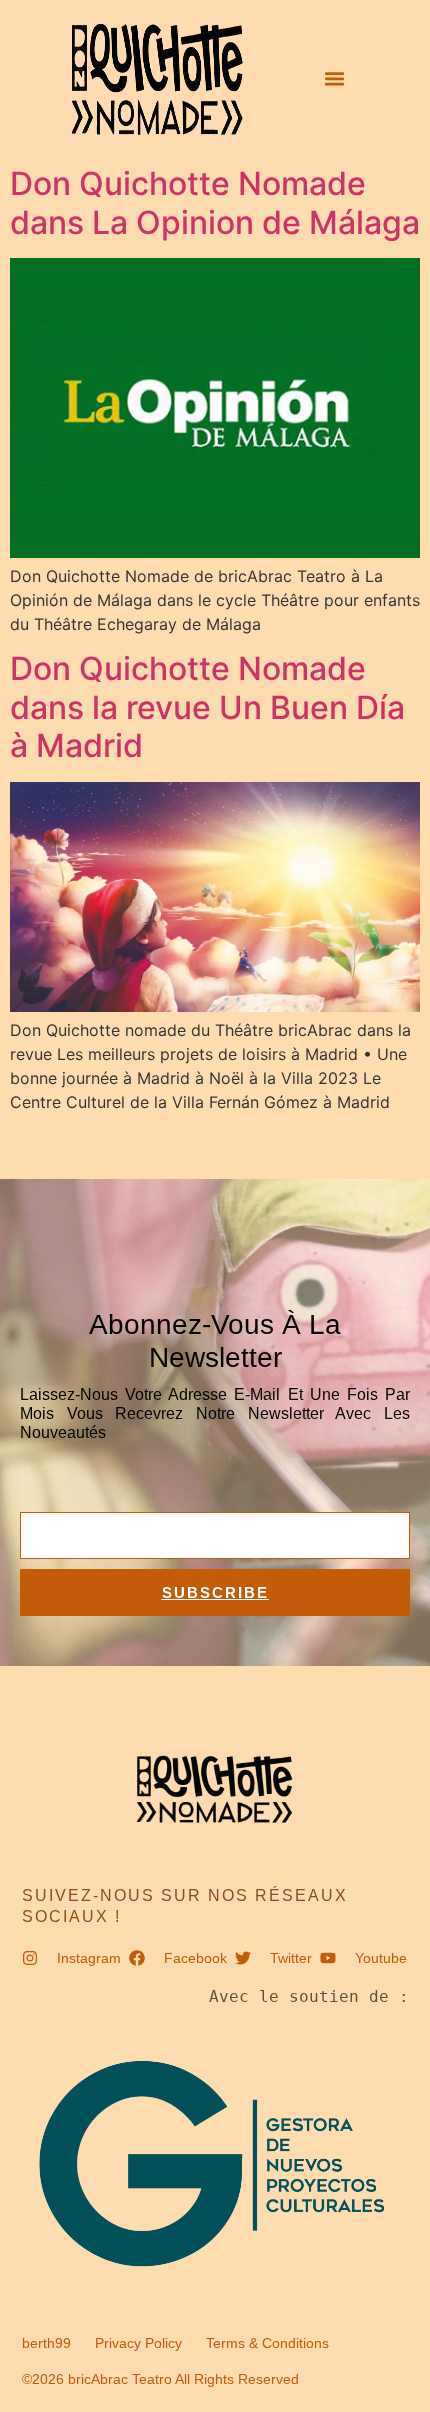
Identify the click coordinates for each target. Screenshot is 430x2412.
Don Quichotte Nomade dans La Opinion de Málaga (215, 202)
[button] (334, 79)
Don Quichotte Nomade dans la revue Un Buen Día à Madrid (207, 707)
